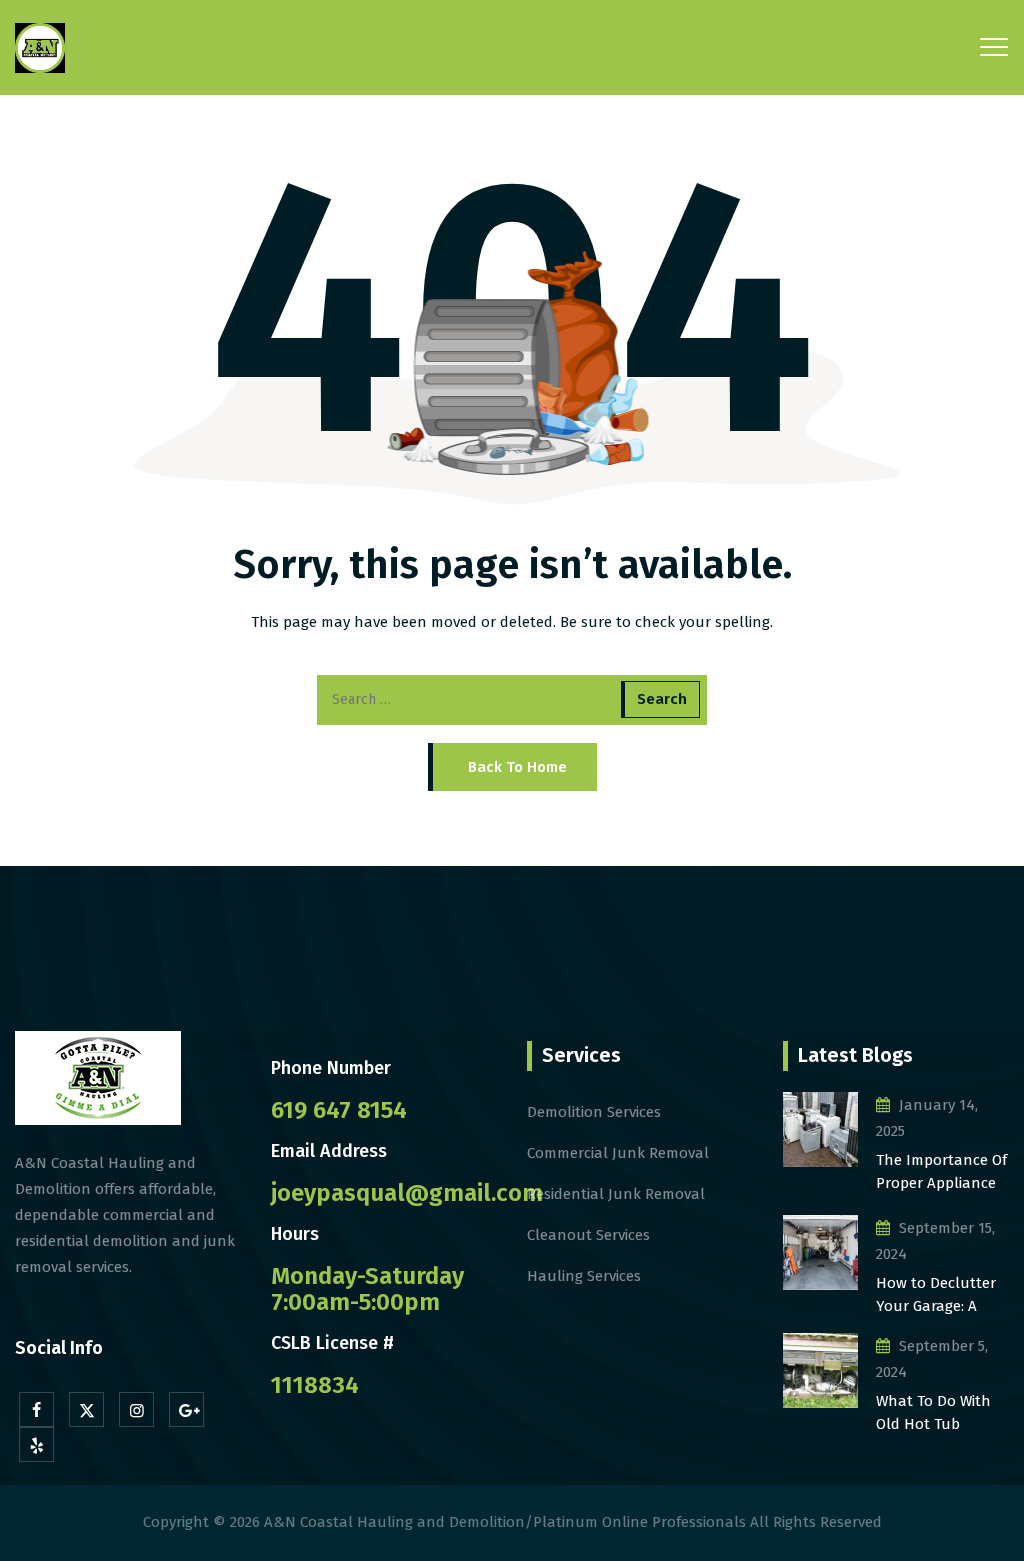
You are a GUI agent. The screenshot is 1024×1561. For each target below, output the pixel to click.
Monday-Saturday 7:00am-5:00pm (367, 1289)
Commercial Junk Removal (618, 1153)
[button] (512, 767)
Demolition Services (594, 1112)
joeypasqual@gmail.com (407, 1193)
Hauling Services (584, 1276)
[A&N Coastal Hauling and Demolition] (40, 47)
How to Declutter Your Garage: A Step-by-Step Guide (942, 1295)
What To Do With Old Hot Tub (933, 1412)
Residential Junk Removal (616, 1194)
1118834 (315, 1385)
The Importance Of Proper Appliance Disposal (941, 1172)
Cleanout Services (588, 1235)
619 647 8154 (339, 1110)
